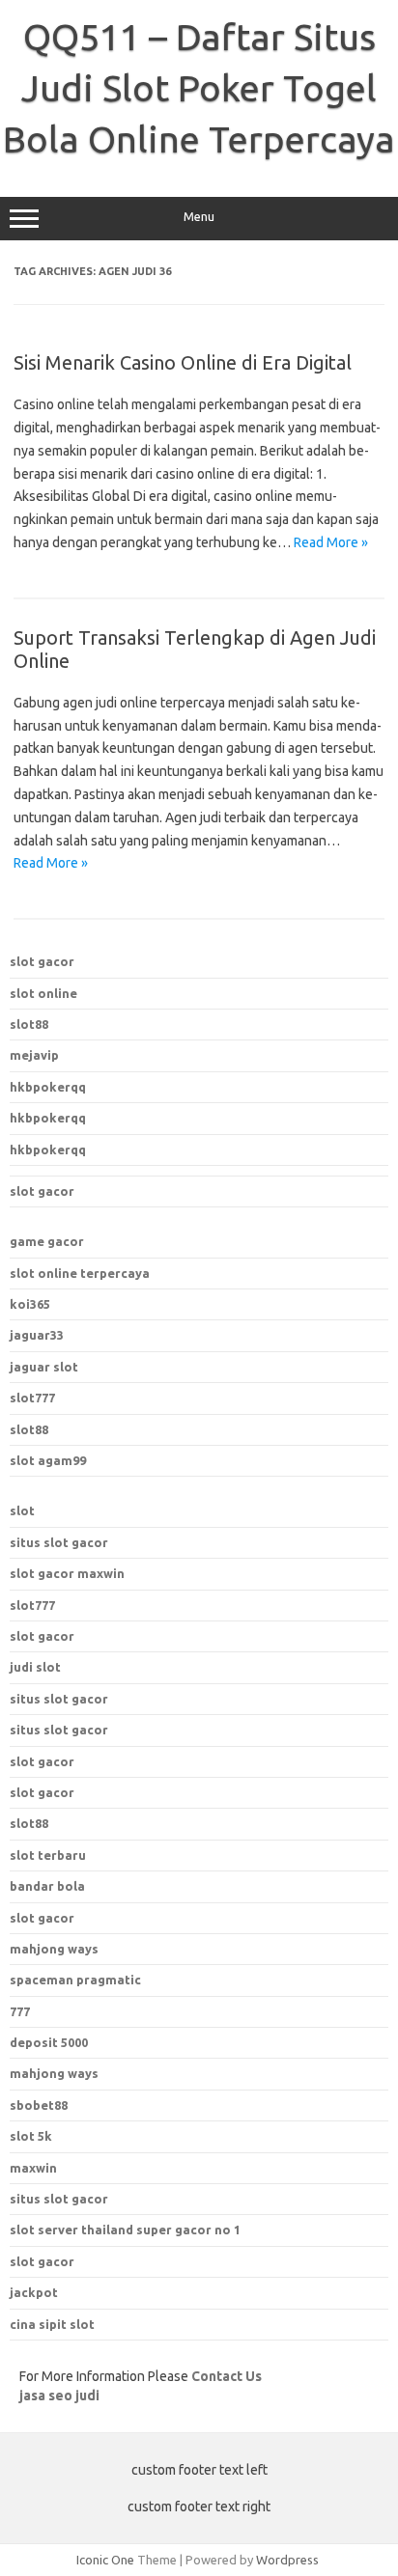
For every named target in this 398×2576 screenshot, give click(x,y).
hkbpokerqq (48, 1087)
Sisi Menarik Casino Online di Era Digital (183, 362)
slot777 (32, 1398)
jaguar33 (37, 1335)
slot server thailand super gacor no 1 (125, 2230)
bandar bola (47, 1886)
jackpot (34, 2292)
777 (20, 2011)
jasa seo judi (59, 2396)
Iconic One (105, 2560)
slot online (43, 993)
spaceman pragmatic (75, 1980)
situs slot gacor (59, 1542)
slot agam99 (48, 1460)
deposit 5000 (49, 2042)
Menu (199, 217)
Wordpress (287, 2560)
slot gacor (42, 961)
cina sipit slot (52, 2324)
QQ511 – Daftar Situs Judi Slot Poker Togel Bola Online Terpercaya (199, 88)
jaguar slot (44, 1367)
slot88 (29, 1024)
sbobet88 (39, 2105)
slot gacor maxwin (67, 1573)
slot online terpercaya (80, 1273)
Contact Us (227, 2376)
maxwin (33, 2168)
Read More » (331, 542)
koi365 (30, 1304)
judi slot (35, 1667)
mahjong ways (54, 1949)
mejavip (34, 1055)
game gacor (47, 1241)
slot (22, 1510)
